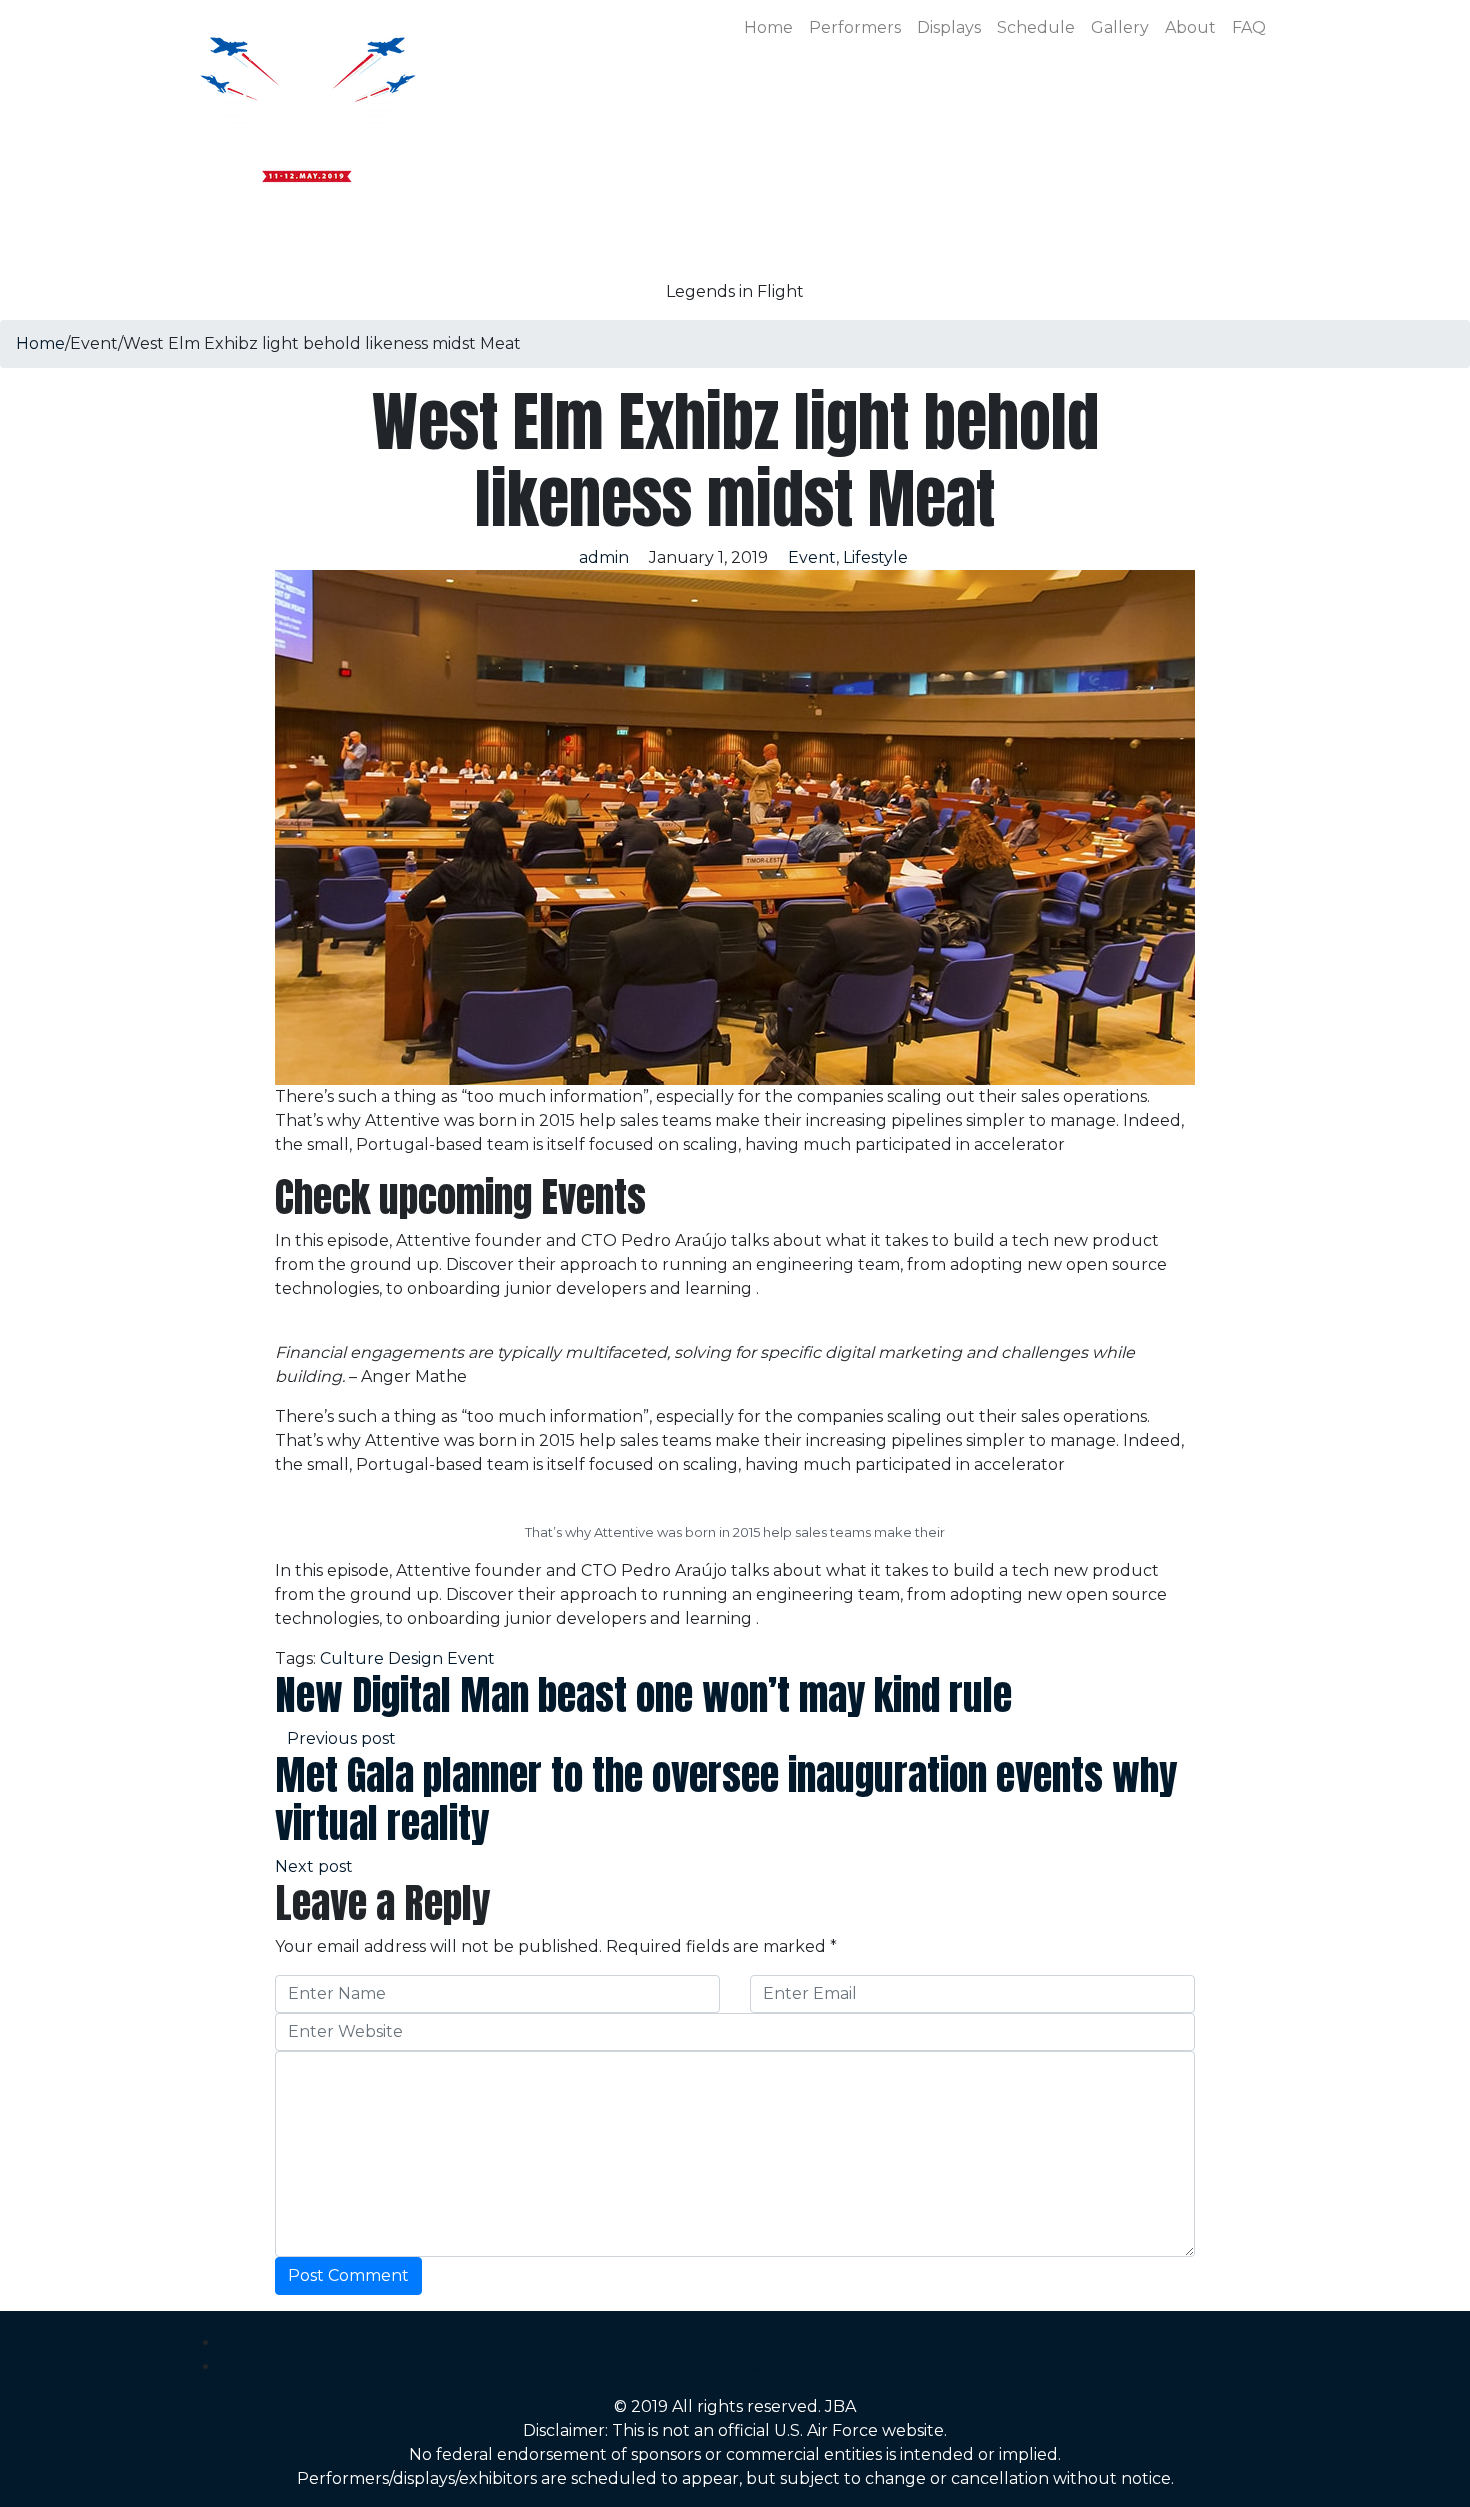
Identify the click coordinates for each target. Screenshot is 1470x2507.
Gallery (1120, 27)
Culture (352, 1658)
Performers (855, 27)
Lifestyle (875, 557)
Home (768, 27)
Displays (949, 27)
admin (604, 557)
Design (415, 1658)
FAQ (1249, 27)
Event (812, 557)
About (1190, 27)
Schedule (1036, 27)
